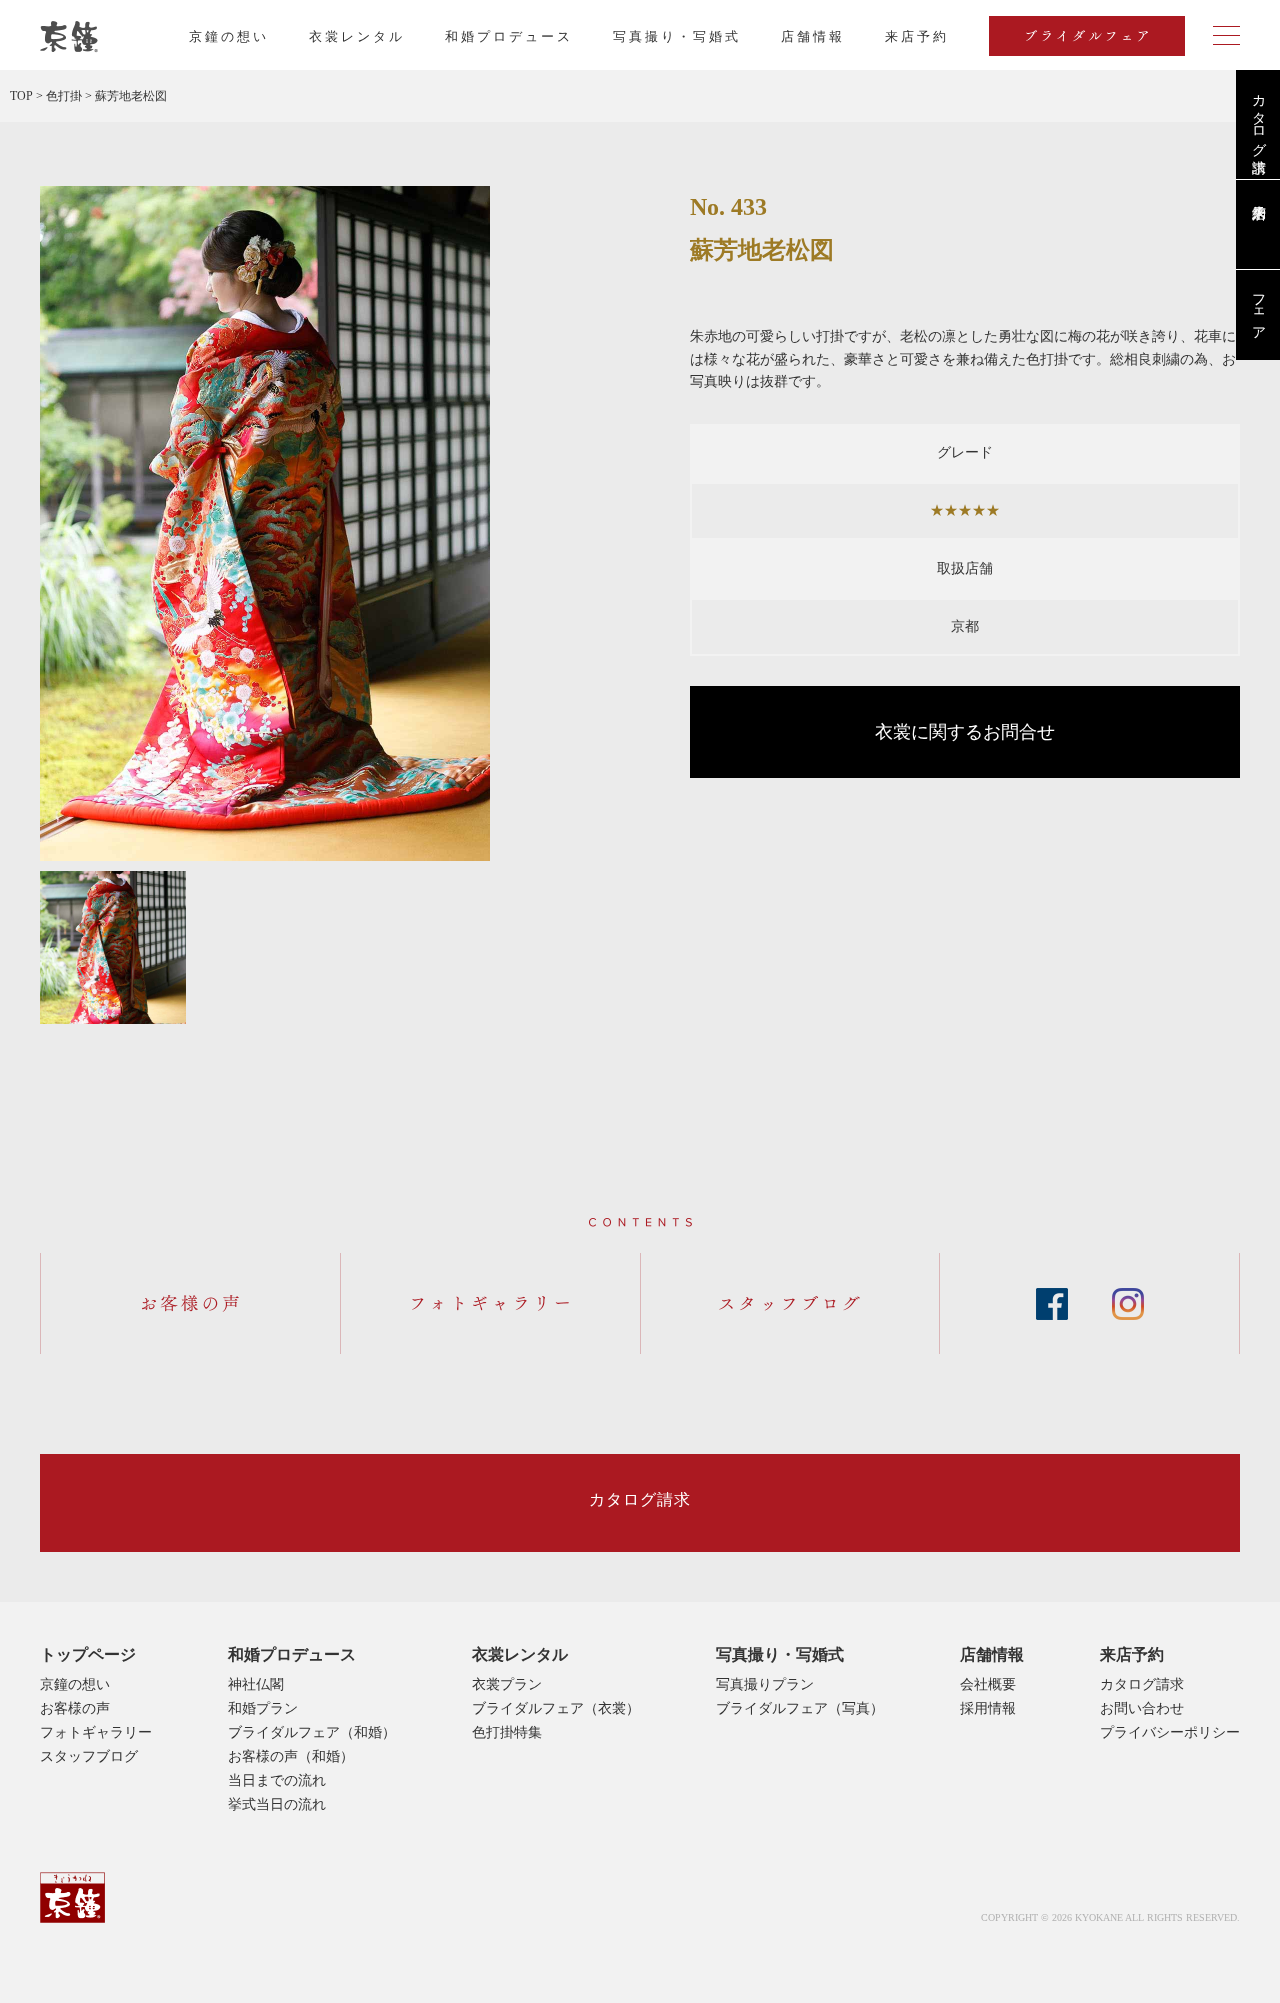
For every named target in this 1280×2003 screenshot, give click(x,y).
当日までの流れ (277, 1780)
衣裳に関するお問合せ (965, 732)
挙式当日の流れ (277, 1804)
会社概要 (988, 1684)
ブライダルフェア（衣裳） (556, 1708)
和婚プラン (263, 1708)
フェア (1258, 309)
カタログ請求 (1258, 117)
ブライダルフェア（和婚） (312, 1732)
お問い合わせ (1142, 1708)
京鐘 (72, 1897)
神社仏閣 (256, 1684)
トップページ (88, 1654)
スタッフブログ (89, 1756)
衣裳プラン (507, 1684)
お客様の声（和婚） (291, 1756)
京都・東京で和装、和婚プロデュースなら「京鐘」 (69, 37)
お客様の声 (75, 1708)
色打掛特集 (507, 1732)
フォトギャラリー (96, 1732)
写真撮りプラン (765, 1684)
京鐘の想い (229, 36)
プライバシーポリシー (1170, 1732)
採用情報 (988, 1708)
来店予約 (1132, 1654)
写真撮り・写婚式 (677, 36)
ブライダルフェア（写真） (800, 1708)
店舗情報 (813, 36)
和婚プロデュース (509, 36)
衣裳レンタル (357, 36)
